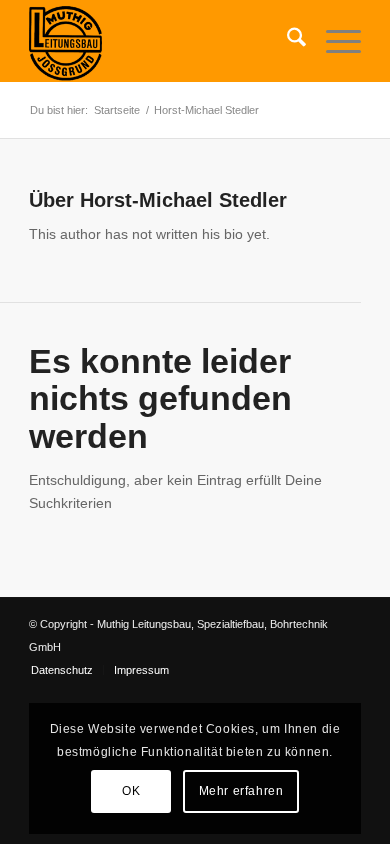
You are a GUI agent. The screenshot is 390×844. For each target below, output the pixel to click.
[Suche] (286, 41)
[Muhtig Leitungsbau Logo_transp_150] (161, 41)
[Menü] (333, 41)
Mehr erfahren (241, 791)
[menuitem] (286, 41)
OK (131, 791)
